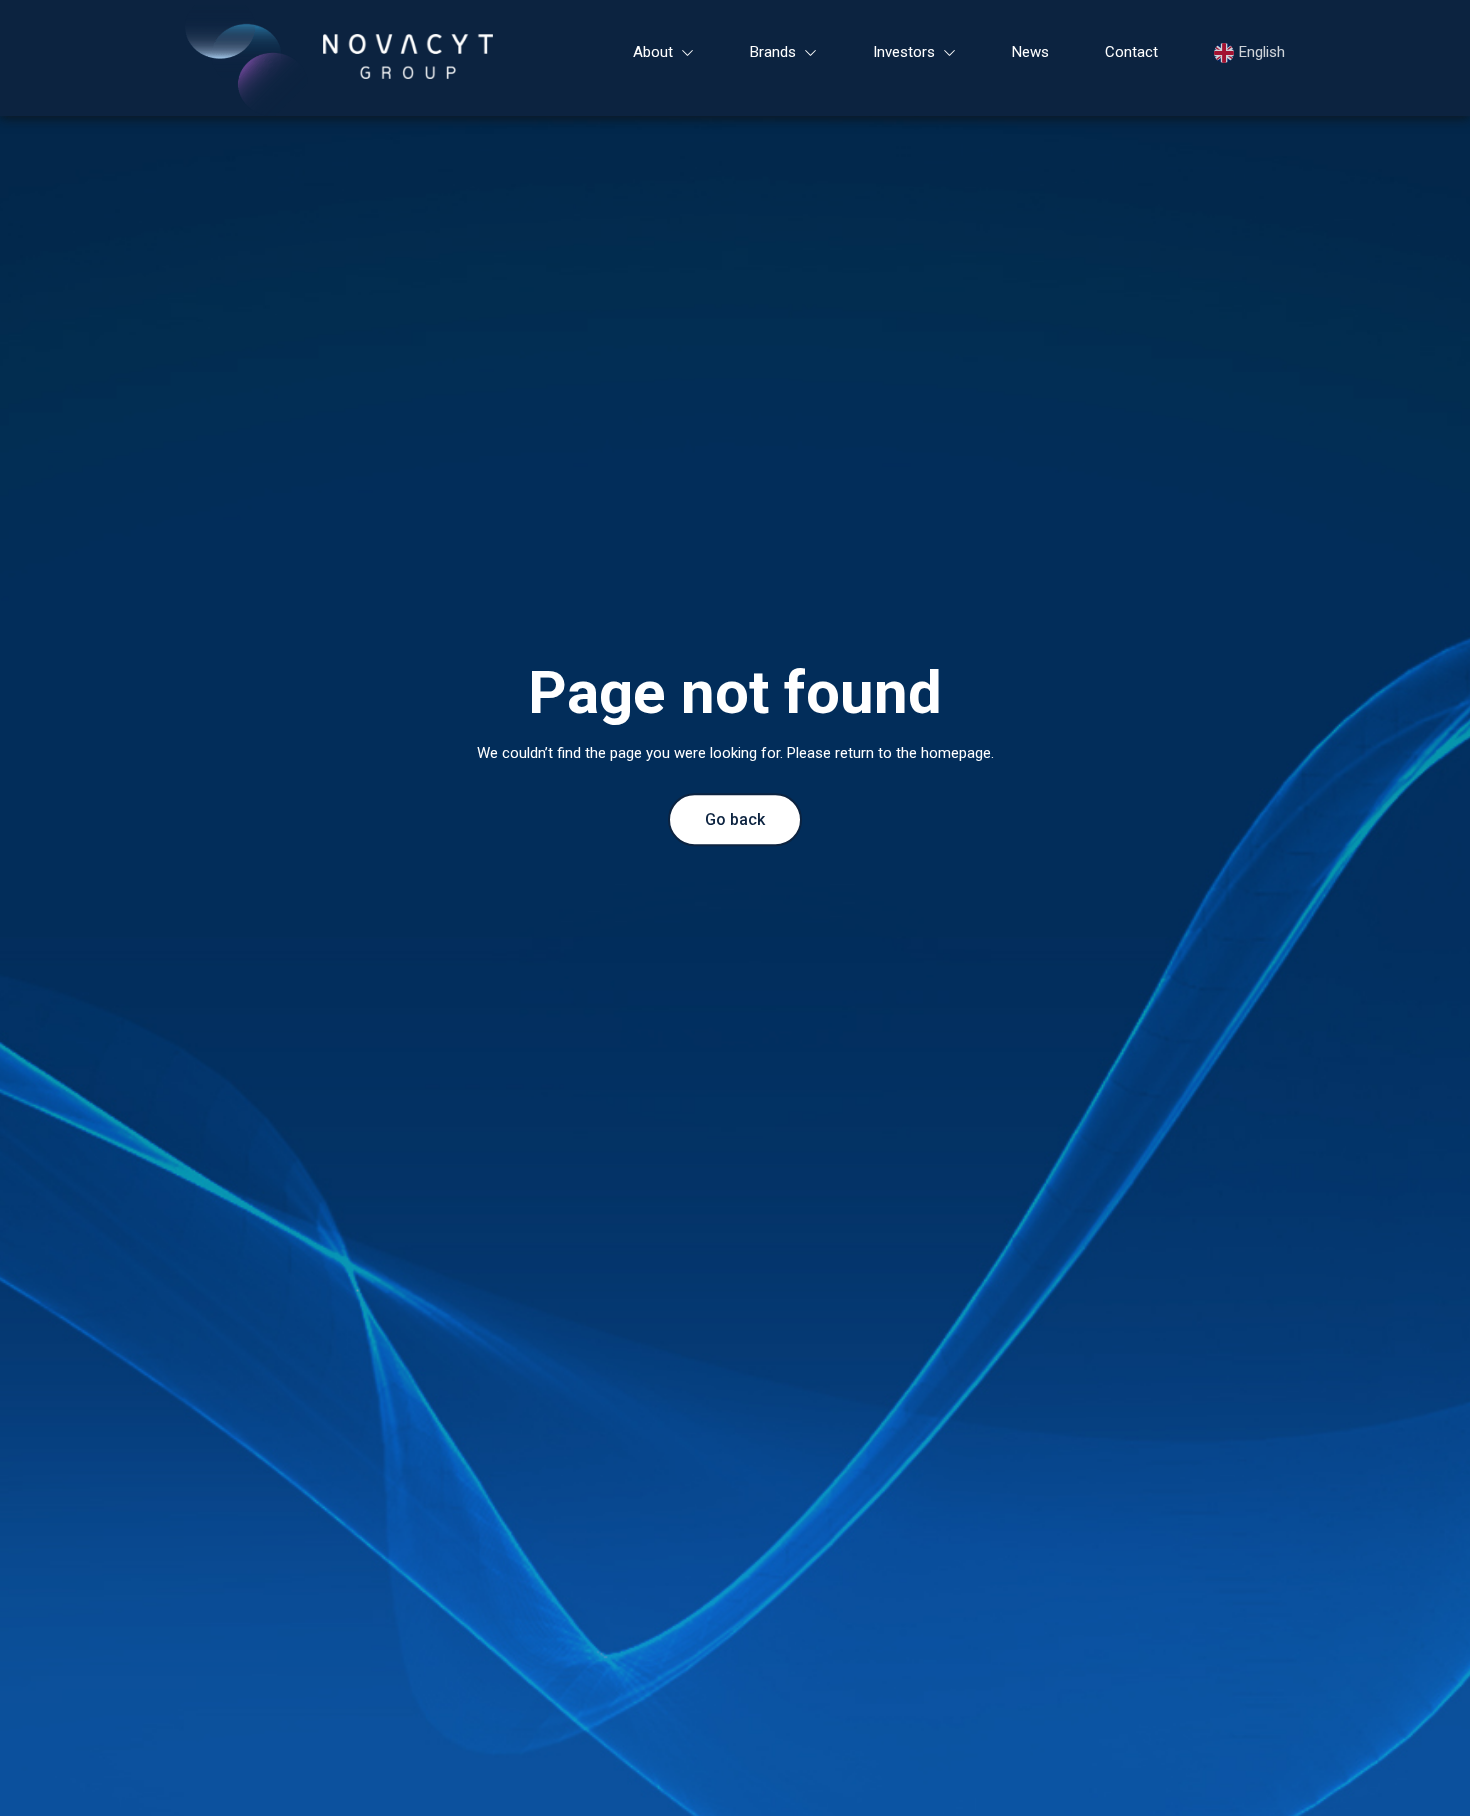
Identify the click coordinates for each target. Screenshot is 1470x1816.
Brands (773, 52)
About (653, 52)
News (1030, 52)
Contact (1131, 52)
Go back (735, 819)
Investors (904, 52)
